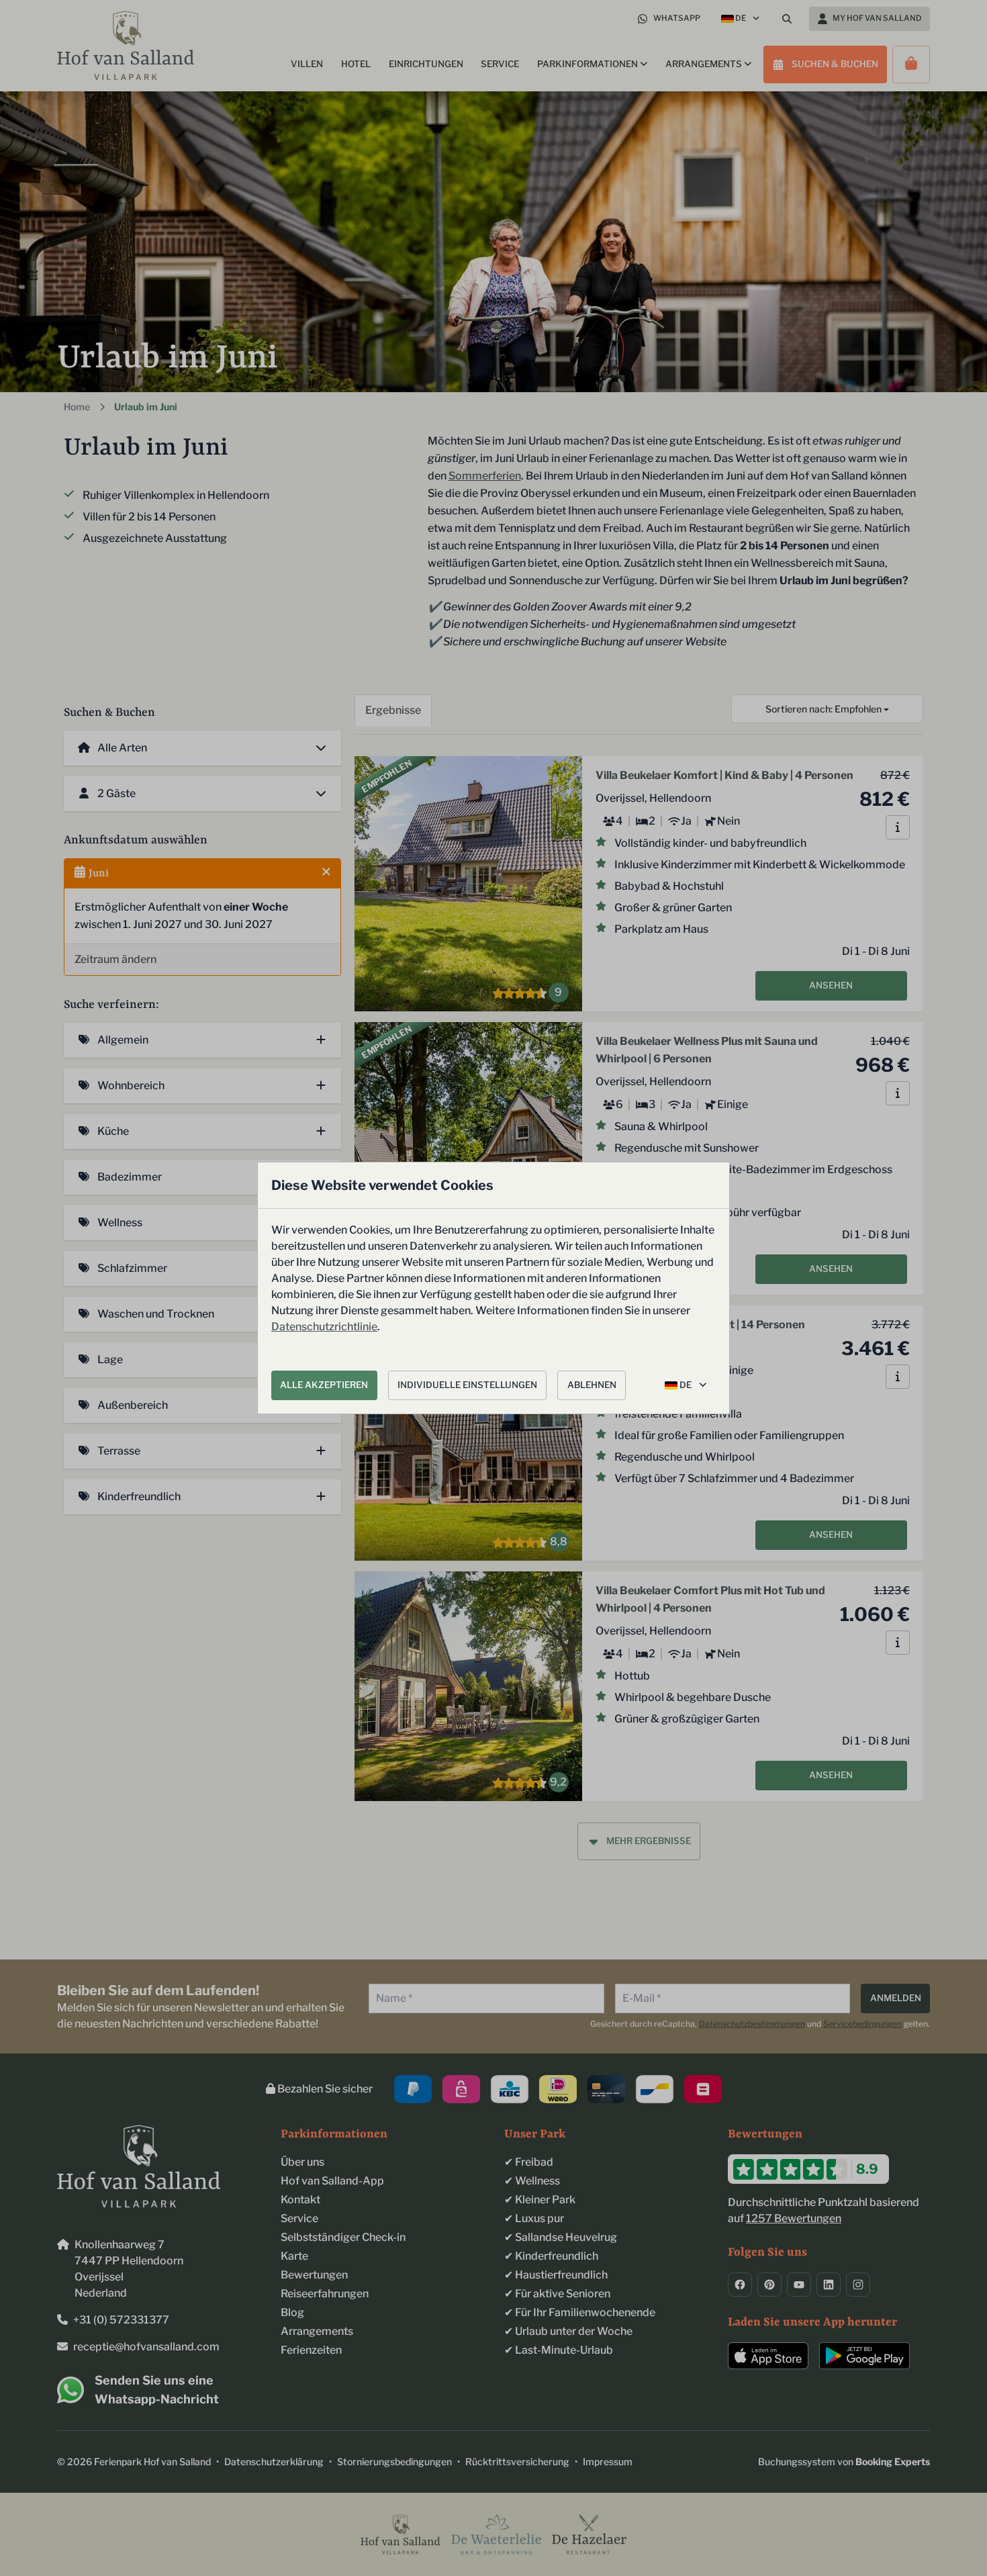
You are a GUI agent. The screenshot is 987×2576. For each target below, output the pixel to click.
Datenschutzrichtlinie (324, 1327)
